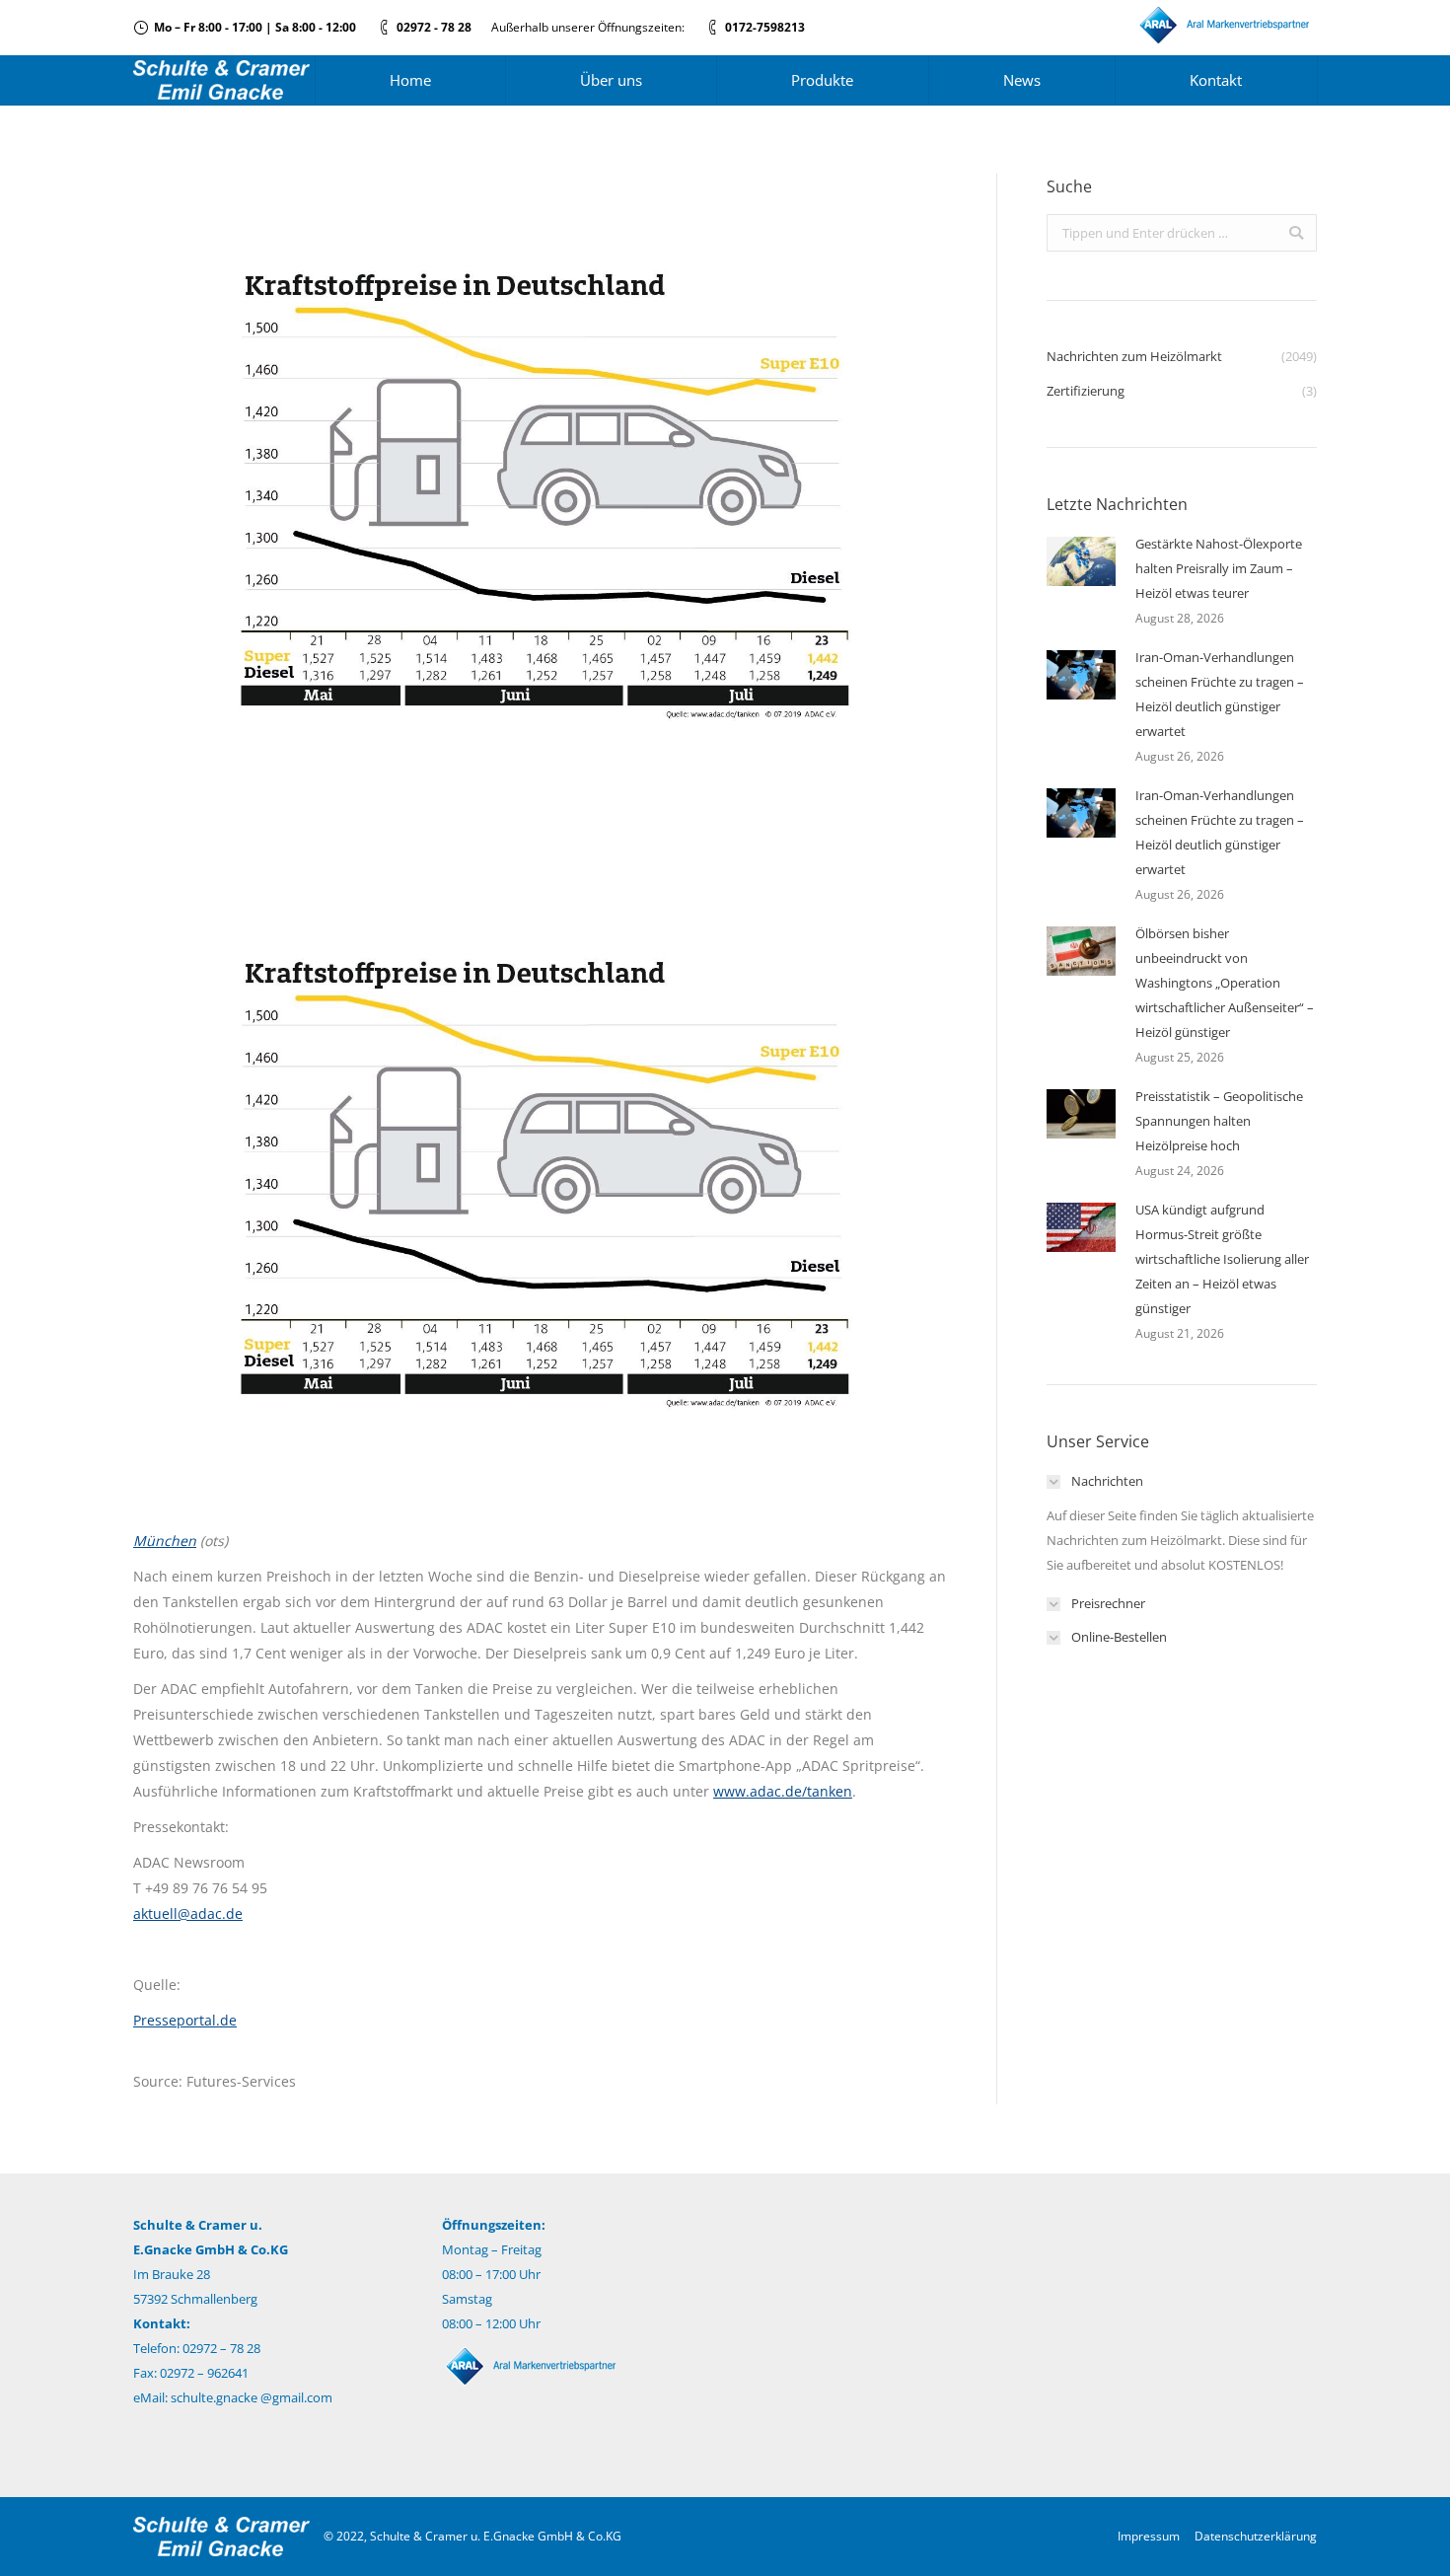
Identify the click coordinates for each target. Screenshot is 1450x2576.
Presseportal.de (185, 2020)
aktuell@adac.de (188, 1914)
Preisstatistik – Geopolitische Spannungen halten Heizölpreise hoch (1219, 1121)
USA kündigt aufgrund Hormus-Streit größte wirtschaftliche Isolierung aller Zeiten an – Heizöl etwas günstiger (1222, 1259)
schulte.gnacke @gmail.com (252, 2397)
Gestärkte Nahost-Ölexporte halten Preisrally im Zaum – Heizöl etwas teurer (1219, 568)
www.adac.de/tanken (783, 1791)
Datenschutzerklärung (1256, 2536)
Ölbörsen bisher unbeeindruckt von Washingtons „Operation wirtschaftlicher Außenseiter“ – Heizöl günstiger (1225, 983)
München (165, 1541)
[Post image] (1081, 561)
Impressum (1149, 2536)
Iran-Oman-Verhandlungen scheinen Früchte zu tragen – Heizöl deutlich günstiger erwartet (1220, 694)
